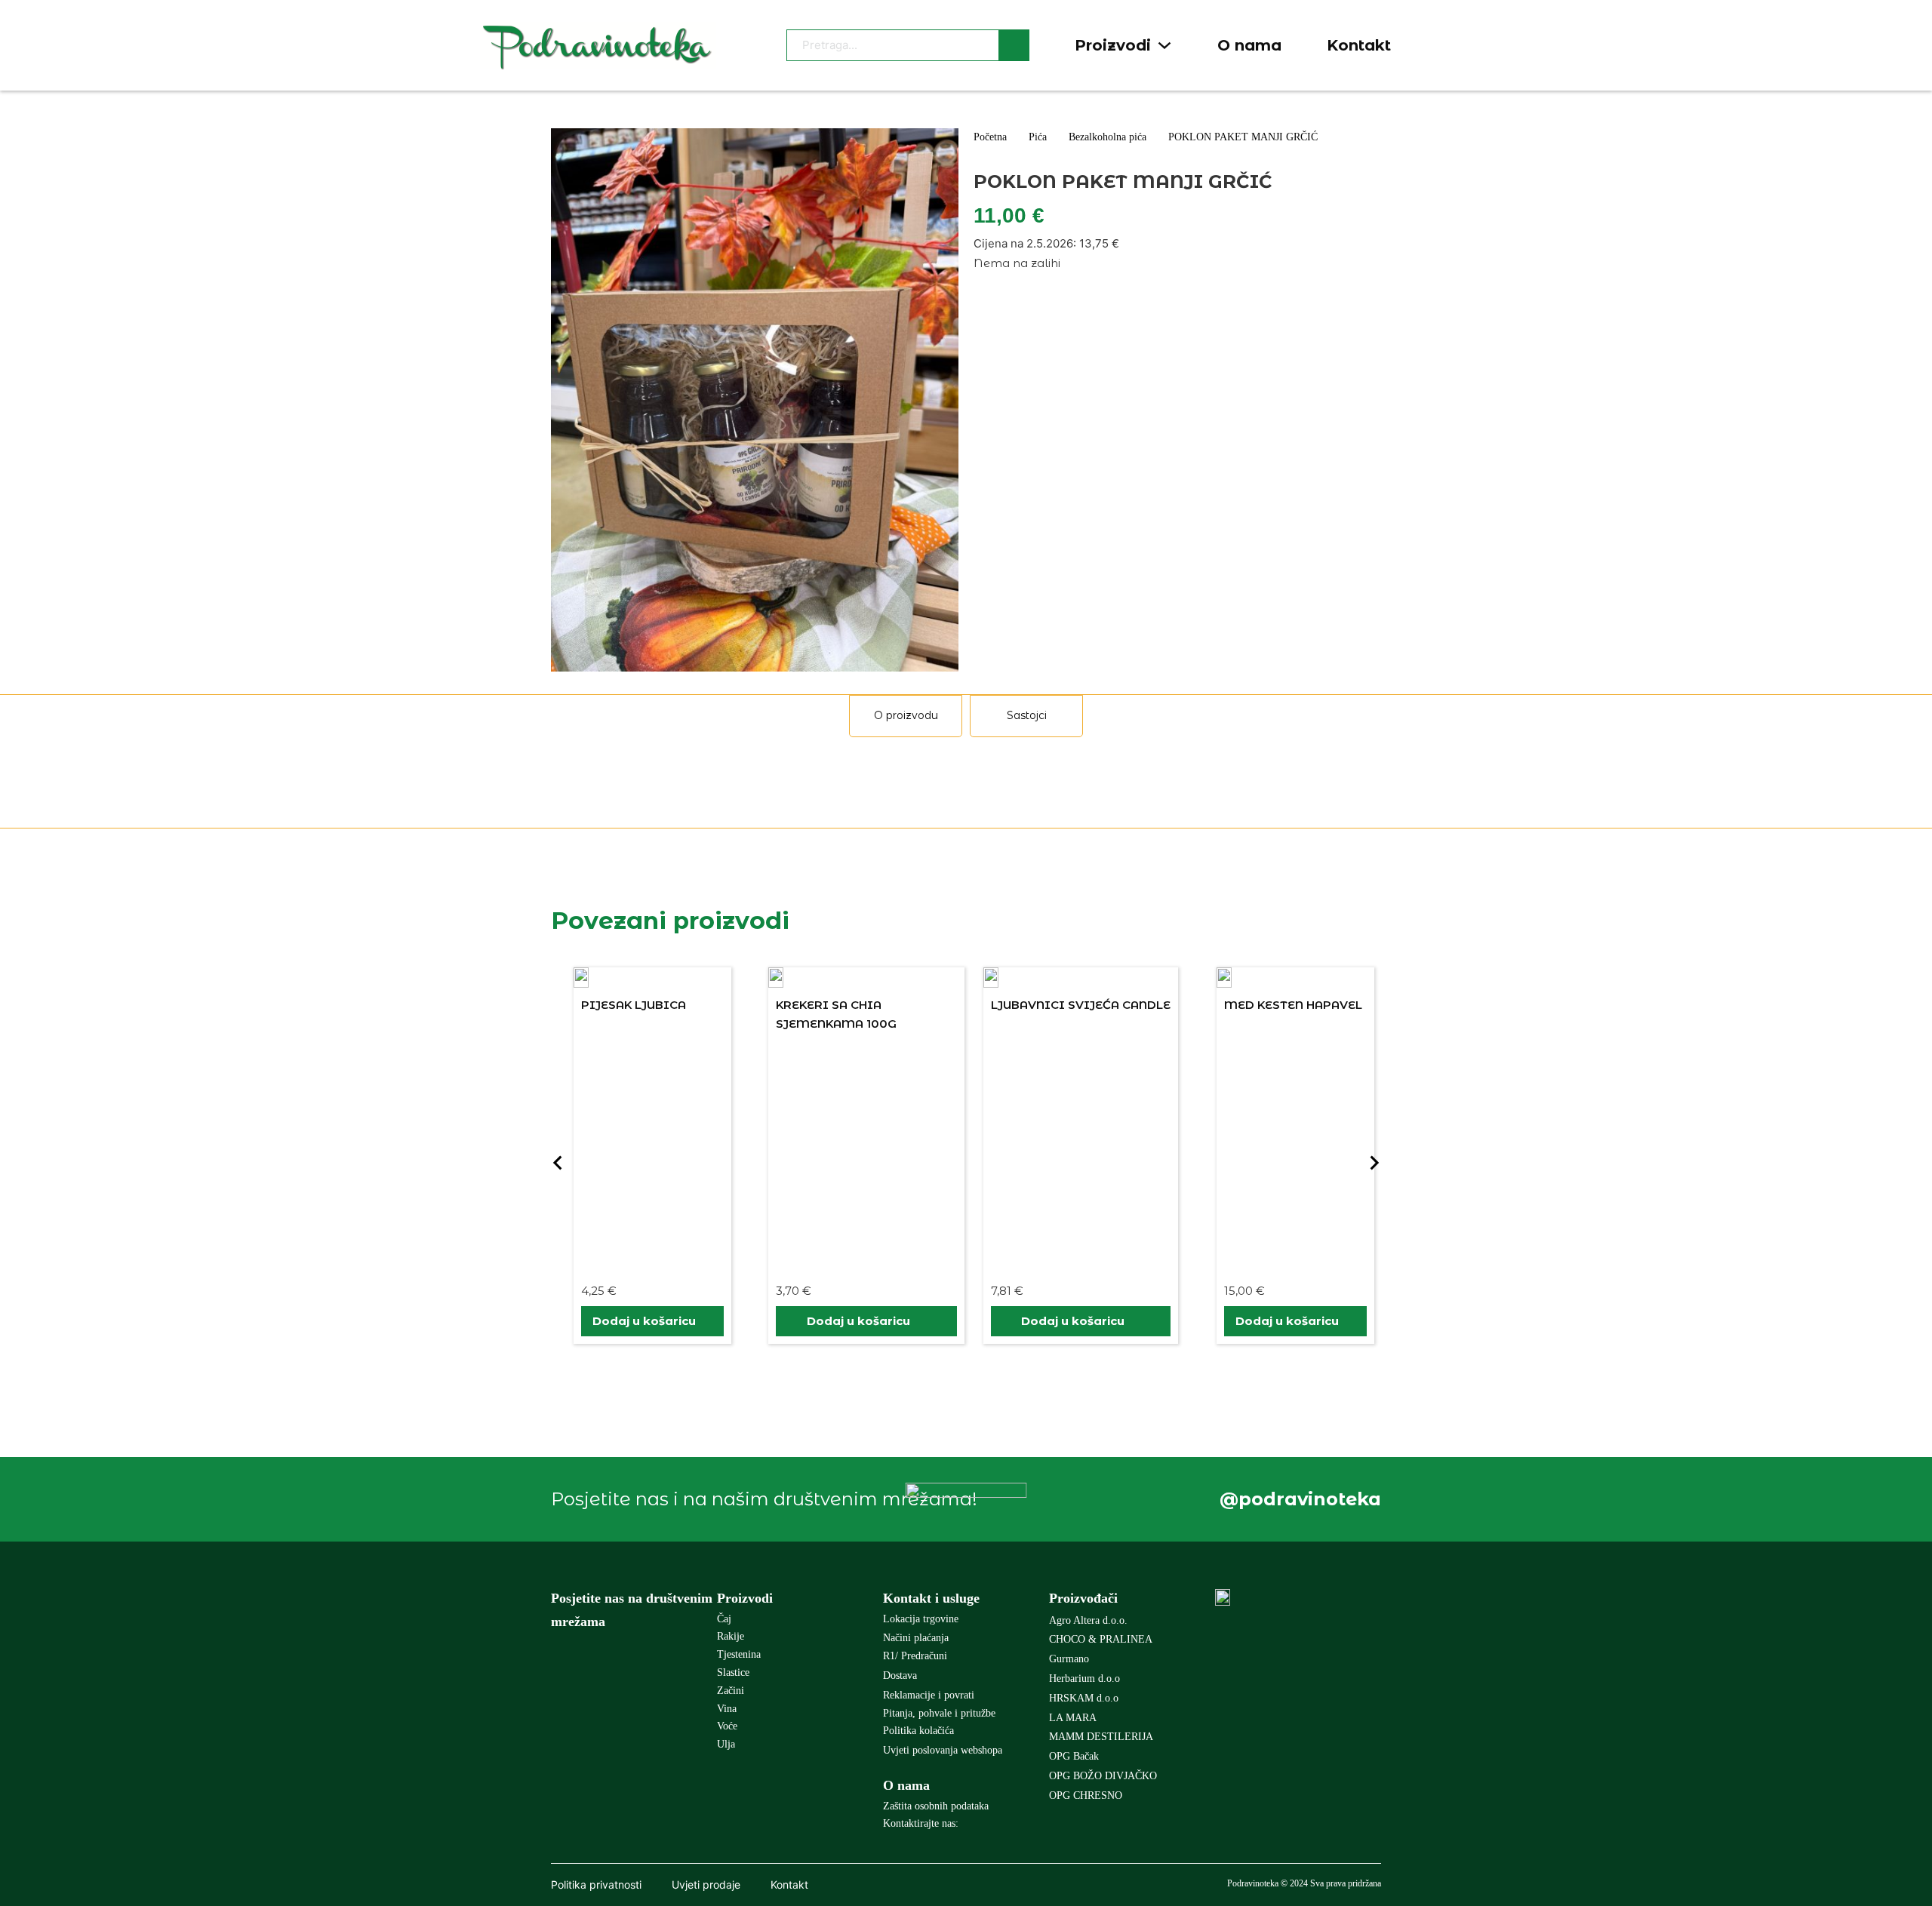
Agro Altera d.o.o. (1088, 1620)
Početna (990, 137)
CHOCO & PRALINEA (1101, 1639)
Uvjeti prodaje (706, 1884)
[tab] (906, 716)
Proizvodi (1113, 45)
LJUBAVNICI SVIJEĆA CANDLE (866, 1005)
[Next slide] (1374, 1163)
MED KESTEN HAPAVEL (1079, 1005)
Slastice (733, 1672)
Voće (727, 1726)
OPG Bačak (1074, 1756)
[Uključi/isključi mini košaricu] (1444, 46)
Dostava (900, 1675)
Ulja (726, 1744)
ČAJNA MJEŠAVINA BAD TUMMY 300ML (1276, 1256)
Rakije (731, 1636)
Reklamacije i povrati (929, 1695)
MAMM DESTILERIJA (1101, 1737)
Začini (731, 1691)
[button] (652, 1321)
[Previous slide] (558, 1163)
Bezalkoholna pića (1108, 137)
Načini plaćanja (916, 1638)
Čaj (724, 1619)
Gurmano (1069, 1659)
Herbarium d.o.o (1084, 1679)
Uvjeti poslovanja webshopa (943, 1750)
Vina (727, 1709)
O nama (1249, 45)
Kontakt (1359, 45)
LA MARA (1073, 1718)
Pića (1038, 137)
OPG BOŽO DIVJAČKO (1103, 1776)
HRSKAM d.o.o (1084, 1698)
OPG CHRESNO (1086, 1795)
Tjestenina (739, 1654)
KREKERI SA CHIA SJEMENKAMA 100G (622, 1014)
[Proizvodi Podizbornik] (1164, 45)
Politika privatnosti (596, 1884)
